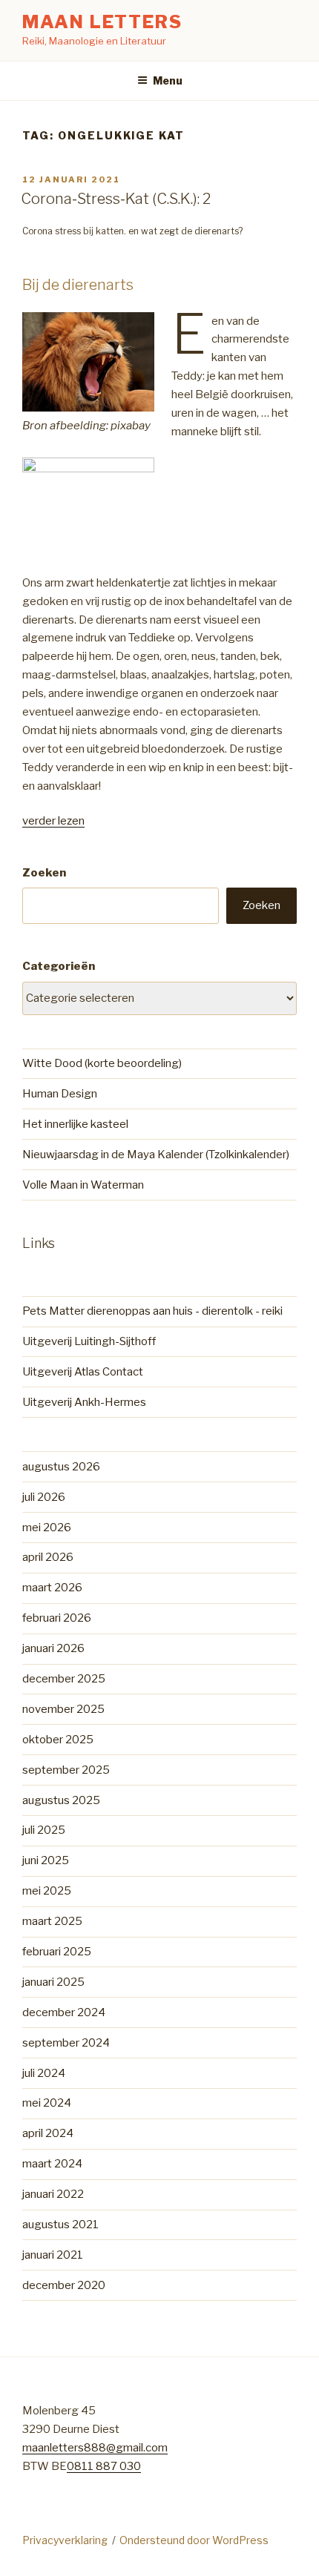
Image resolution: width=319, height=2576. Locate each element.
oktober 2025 (58, 1740)
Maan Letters (102, 22)
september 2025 (66, 1770)
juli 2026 (44, 1497)
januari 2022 (53, 2194)
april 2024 (48, 2133)
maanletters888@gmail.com (95, 2448)
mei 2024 (47, 2103)
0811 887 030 (104, 2466)
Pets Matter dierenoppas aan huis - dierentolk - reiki (152, 1311)
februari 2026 (57, 1618)
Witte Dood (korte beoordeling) (102, 1063)
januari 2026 (53, 1648)
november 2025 (63, 1709)
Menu (168, 80)
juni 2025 (46, 1860)
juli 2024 (44, 2073)
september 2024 (66, 2043)
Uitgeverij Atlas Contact (83, 1372)
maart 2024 (52, 2164)
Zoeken (44, 873)
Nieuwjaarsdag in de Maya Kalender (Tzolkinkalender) (156, 1155)
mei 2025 (47, 1891)
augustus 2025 (61, 1800)
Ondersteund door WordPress (194, 2540)
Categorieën (59, 966)
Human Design (60, 1094)
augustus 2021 (60, 2225)
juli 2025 (44, 1830)
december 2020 (64, 2285)
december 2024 (64, 2012)
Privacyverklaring (65, 2540)
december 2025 (64, 1679)
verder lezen (53, 821)
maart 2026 (52, 1588)
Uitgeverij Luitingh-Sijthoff (89, 1341)
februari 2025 (57, 1952)
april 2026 (48, 1557)
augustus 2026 (61, 1467)
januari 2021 (53, 2255)
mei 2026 (47, 1528)
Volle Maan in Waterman (83, 1185)
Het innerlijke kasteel (75, 1124)
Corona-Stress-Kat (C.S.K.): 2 (116, 199)
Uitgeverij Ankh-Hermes (84, 1402)
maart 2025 (52, 1921)
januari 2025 (53, 1982)
